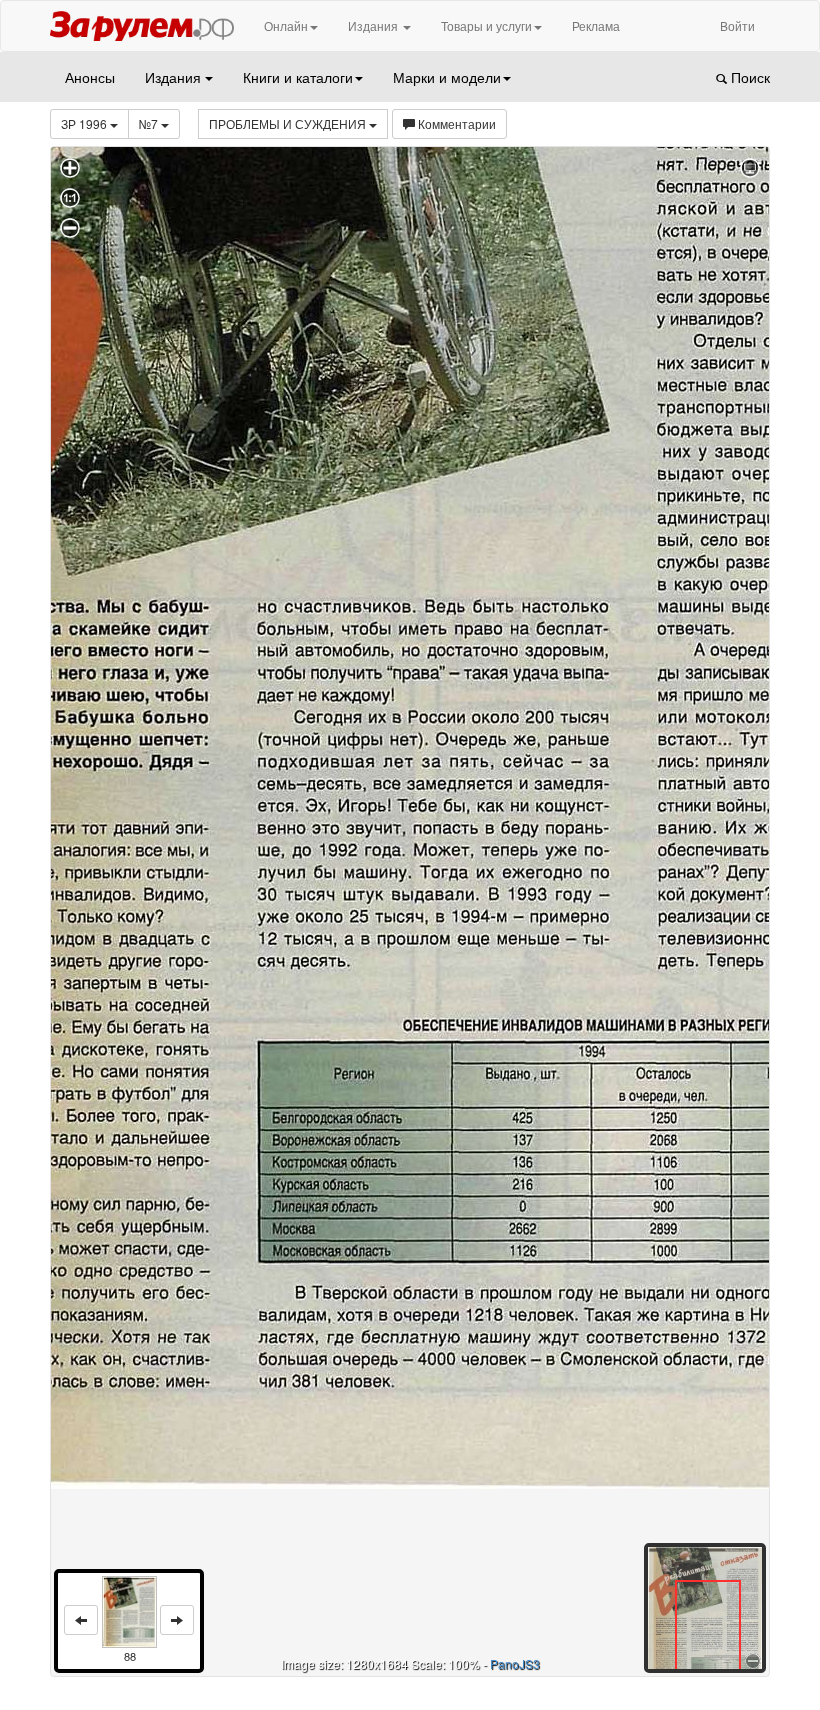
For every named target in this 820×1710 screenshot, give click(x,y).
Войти (737, 25)
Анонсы (90, 77)
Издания (374, 25)
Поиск (748, 77)
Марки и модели (447, 77)
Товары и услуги (486, 25)
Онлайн (286, 25)
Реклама (596, 25)
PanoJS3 (515, 1663)
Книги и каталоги (298, 77)
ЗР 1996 (85, 123)
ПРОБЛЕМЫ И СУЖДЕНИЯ (289, 123)
